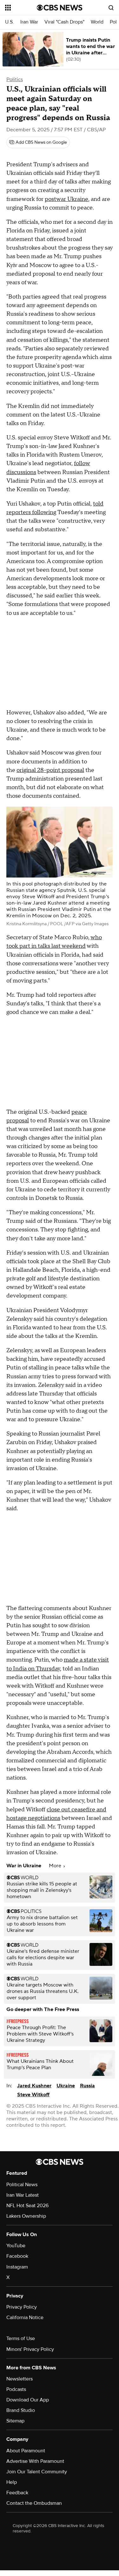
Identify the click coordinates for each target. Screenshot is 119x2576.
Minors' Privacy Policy (30, 2349)
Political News (22, 2185)
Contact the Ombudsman (34, 2503)
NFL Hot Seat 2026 (27, 2206)
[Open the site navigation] (21, 8)
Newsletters (20, 2379)
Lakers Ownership (26, 2216)
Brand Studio (21, 2410)
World (97, 22)
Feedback (17, 2493)
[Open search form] (111, 8)
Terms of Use (21, 2338)
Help (12, 2482)
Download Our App (28, 2400)
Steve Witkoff (33, 2095)
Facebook (17, 2256)
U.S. (10, 22)
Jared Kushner (34, 2086)
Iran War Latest (23, 2195)
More (56, 1866)
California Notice (25, 2318)
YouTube (16, 2246)
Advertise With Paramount (35, 2461)
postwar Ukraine (66, 199)
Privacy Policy (22, 2307)
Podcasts (16, 2389)
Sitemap (15, 2421)
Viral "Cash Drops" (64, 22)
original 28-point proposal (50, 770)
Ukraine (66, 2086)
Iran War (29, 22)
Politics (15, 79)
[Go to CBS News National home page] (60, 8)
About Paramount (26, 2451)
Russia (87, 2086)
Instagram (17, 2267)
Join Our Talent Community (37, 2472)
